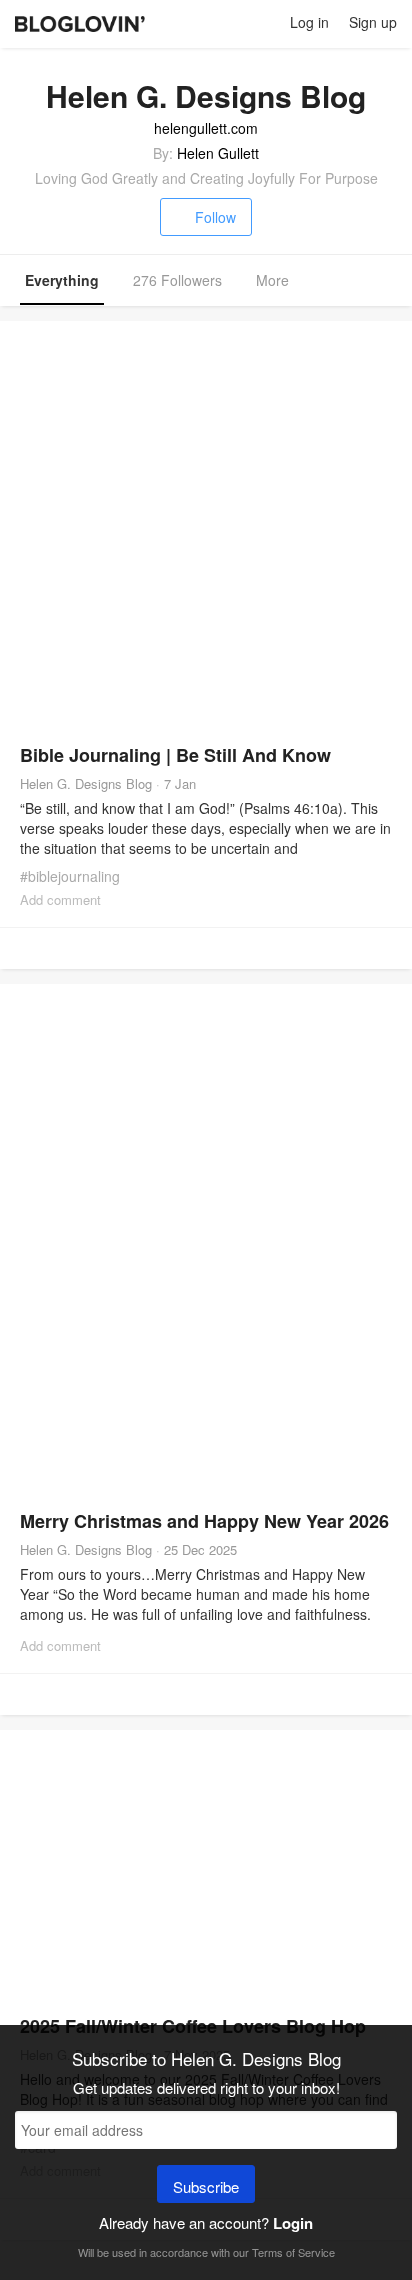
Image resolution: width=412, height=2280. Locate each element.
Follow (215, 217)
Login (293, 2223)
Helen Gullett (218, 153)
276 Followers (177, 280)
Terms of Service (293, 2252)
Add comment (60, 899)
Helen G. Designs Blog (86, 783)
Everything (62, 280)
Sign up (373, 22)
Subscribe (206, 2186)
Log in (309, 22)
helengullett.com (206, 128)
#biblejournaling (70, 876)
